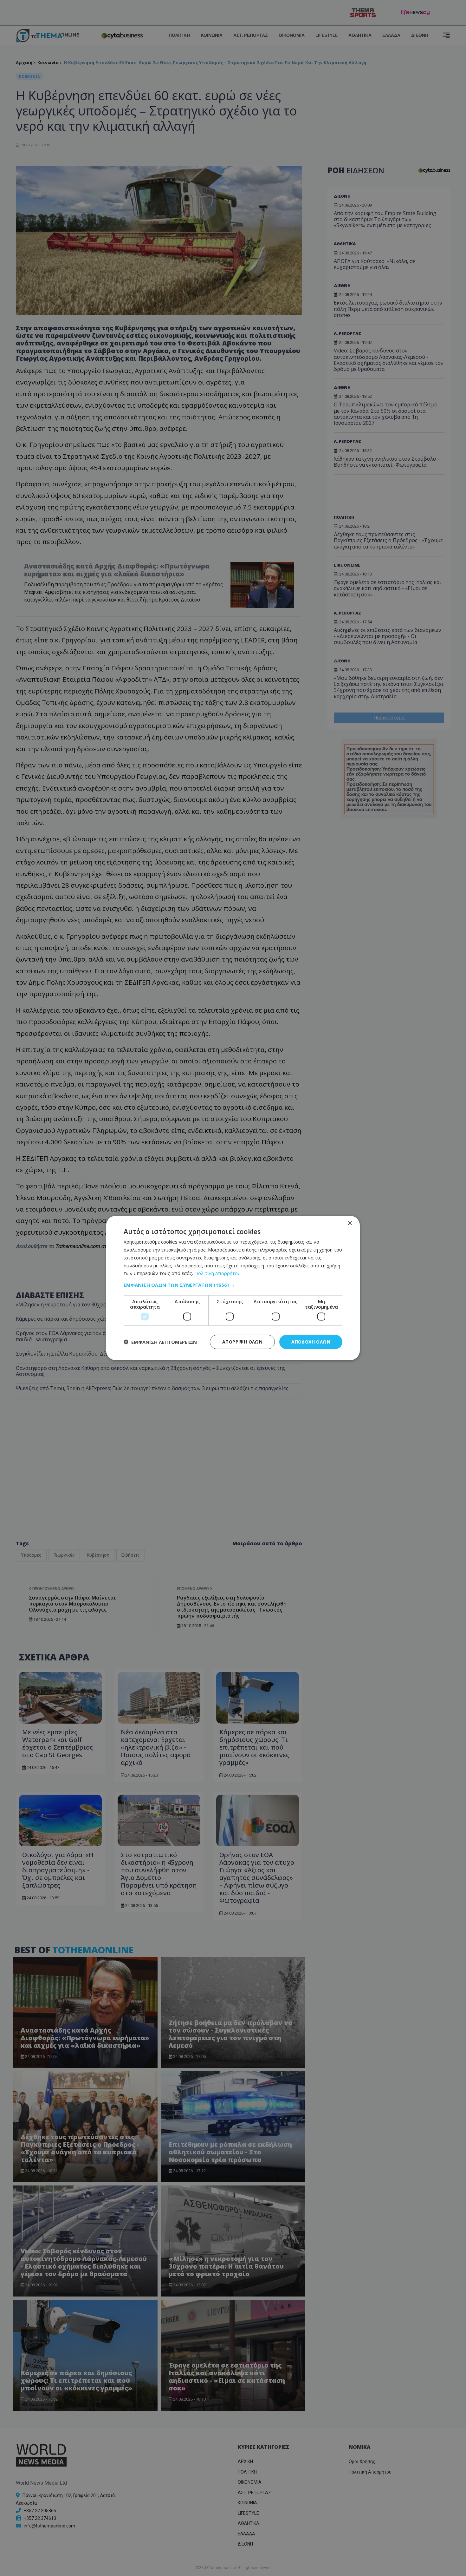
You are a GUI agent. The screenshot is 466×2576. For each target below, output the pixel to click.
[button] (233, 1285)
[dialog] (233, 1288)
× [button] (349, 1223)
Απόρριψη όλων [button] (242, 1342)
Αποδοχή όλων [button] (311, 1342)
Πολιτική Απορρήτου (217, 1273)
